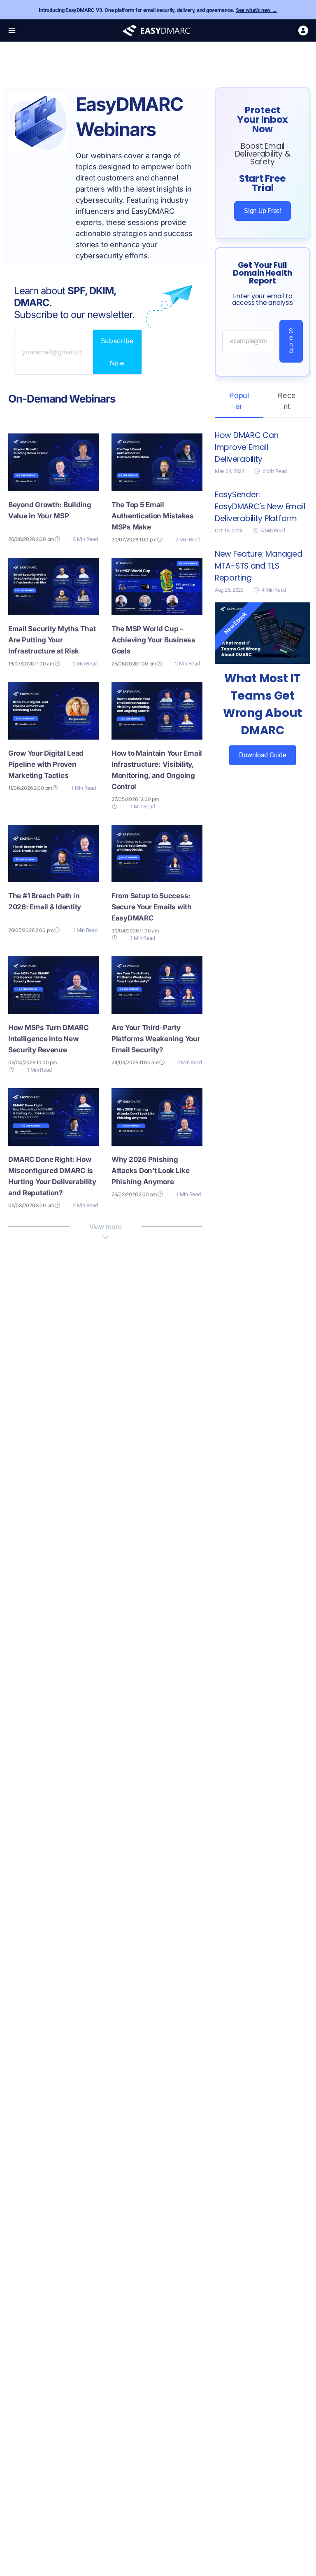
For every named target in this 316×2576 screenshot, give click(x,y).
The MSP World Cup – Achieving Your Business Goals (153, 640)
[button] (12, 31)
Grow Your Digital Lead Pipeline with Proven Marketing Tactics (46, 764)
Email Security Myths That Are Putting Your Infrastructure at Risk (52, 640)
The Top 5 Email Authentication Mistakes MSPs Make (153, 516)
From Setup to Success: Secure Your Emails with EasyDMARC (152, 907)
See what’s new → (257, 10)
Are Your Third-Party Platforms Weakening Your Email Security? (156, 1039)
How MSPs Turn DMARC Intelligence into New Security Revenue (49, 1039)
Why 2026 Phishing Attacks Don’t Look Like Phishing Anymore (151, 1171)
